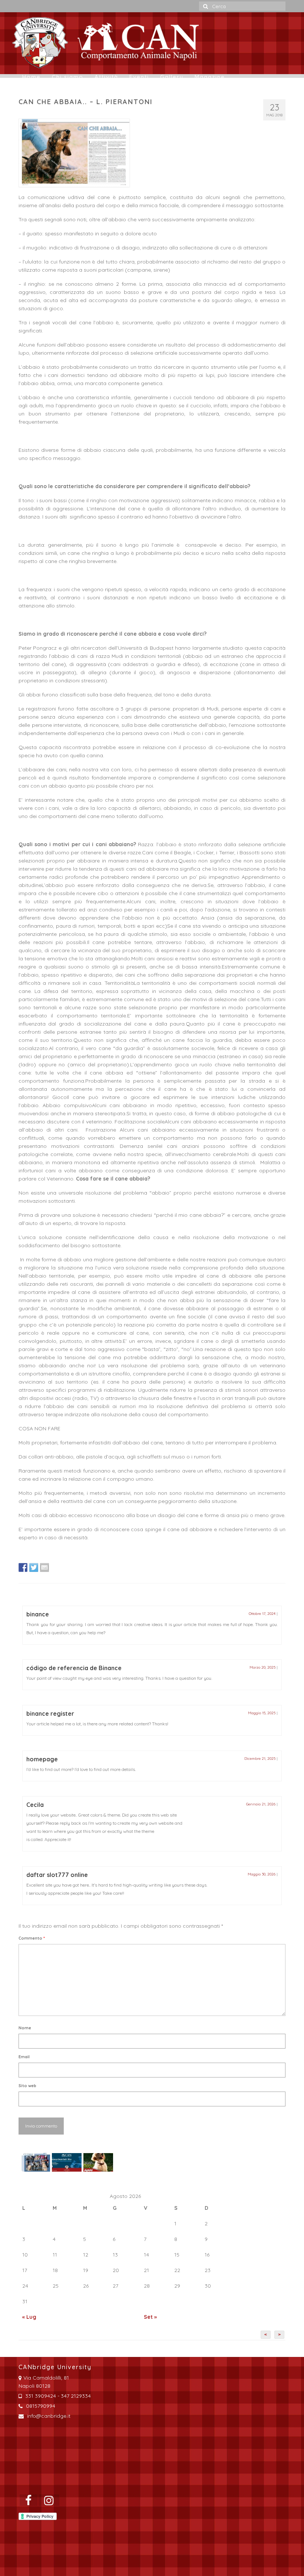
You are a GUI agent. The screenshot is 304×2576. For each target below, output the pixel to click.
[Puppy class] (97, 2162)
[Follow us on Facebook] (23, 1567)
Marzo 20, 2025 (262, 1667)
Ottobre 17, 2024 (262, 1614)
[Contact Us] (44, 1567)
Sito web (27, 2086)
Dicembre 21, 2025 (260, 1759)
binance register (50, 1714)
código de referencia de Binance (74, 1668)
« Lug (29, 2317)
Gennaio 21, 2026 (261, 1804)
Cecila (35, 1805)
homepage (42, 1759)
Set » (150, 2317)
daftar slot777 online (57, 1875)
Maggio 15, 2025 (262, 1713)
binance (38, 1614)
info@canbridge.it (48, 2416)
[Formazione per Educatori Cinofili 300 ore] (66, 2162)
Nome (25, 2028)
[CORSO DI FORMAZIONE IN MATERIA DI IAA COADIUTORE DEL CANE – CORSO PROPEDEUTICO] (34, 2162)
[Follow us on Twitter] (34, 1567)
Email (24, 2057)
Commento (32, 1938)
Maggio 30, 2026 (262, 1874)
